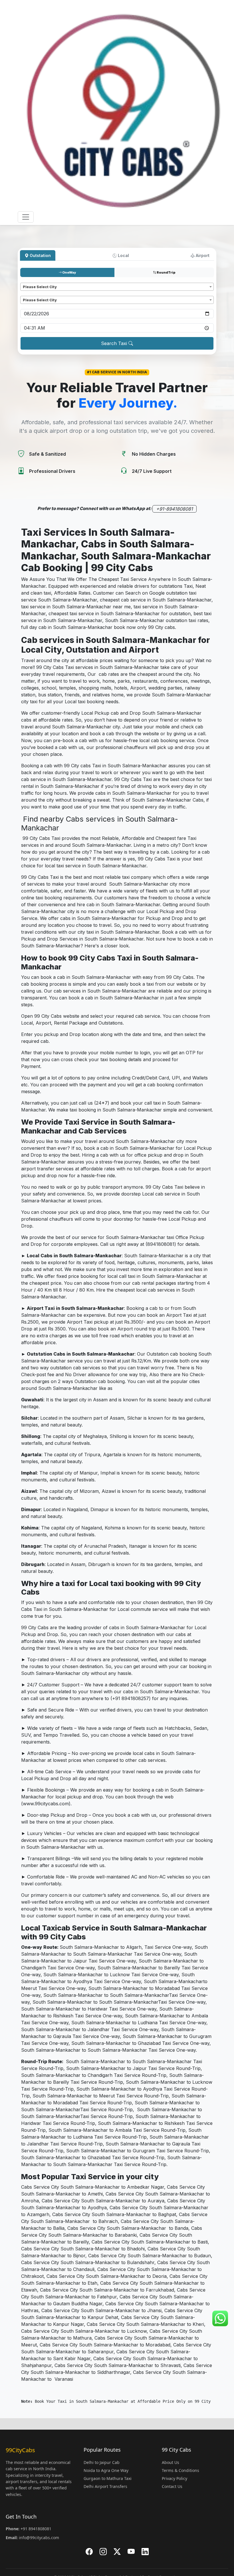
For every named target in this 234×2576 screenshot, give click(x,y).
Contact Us (172, 2486)
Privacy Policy (175, 2478)
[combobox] (117, 287)
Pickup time (32, 321)
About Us (171, 2462)
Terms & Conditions (180, 2470)
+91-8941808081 (175, 509)
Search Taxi (115, 343)
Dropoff (29, 293)
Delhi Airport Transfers (105, 2486)
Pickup (28, 280)
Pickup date (32, 306)
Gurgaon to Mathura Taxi (108, 2478)
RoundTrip (166, 272)
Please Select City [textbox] (40, 287)
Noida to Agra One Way (106, 2470)
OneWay (69, 272)
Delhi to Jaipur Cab (102, 2462)
